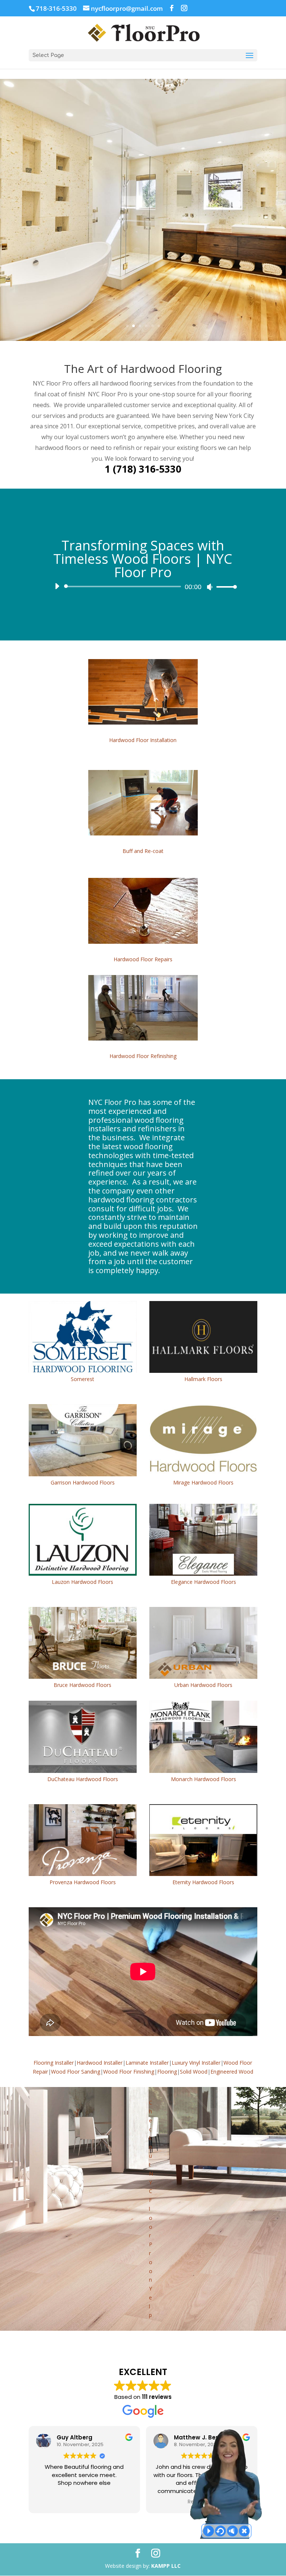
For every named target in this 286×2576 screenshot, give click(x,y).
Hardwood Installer (100, 2063)
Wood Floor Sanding (76, 2072)
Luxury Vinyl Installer (196, 2063)
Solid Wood (194, 2072)
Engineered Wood (232, 2072)
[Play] (57, 586)
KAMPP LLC (166, 2566)
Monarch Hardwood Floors (204, 1779)
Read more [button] (84, 2502)
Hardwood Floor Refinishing (143, 1056)
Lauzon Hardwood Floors (82, 1582)
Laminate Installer (147, 2063)
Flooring (167, 2072)
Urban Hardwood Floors (203, 1685)
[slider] (225, 587)
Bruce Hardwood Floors (82, 1685)
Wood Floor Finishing (129, 2072)
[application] (143, 587)
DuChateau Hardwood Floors (83, 1779)
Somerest (82, 1379)
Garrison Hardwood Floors (83, 1482)
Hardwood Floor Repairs (143, 959)
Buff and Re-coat (143, 851)
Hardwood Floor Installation (143, 740)
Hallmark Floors (203, 1379)
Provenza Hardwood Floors (83, 1882)
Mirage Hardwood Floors (203, 1482)
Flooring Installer (54, 2063)
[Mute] (210, 587)
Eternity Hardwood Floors (203, 1882)
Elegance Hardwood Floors (204, 1582)
